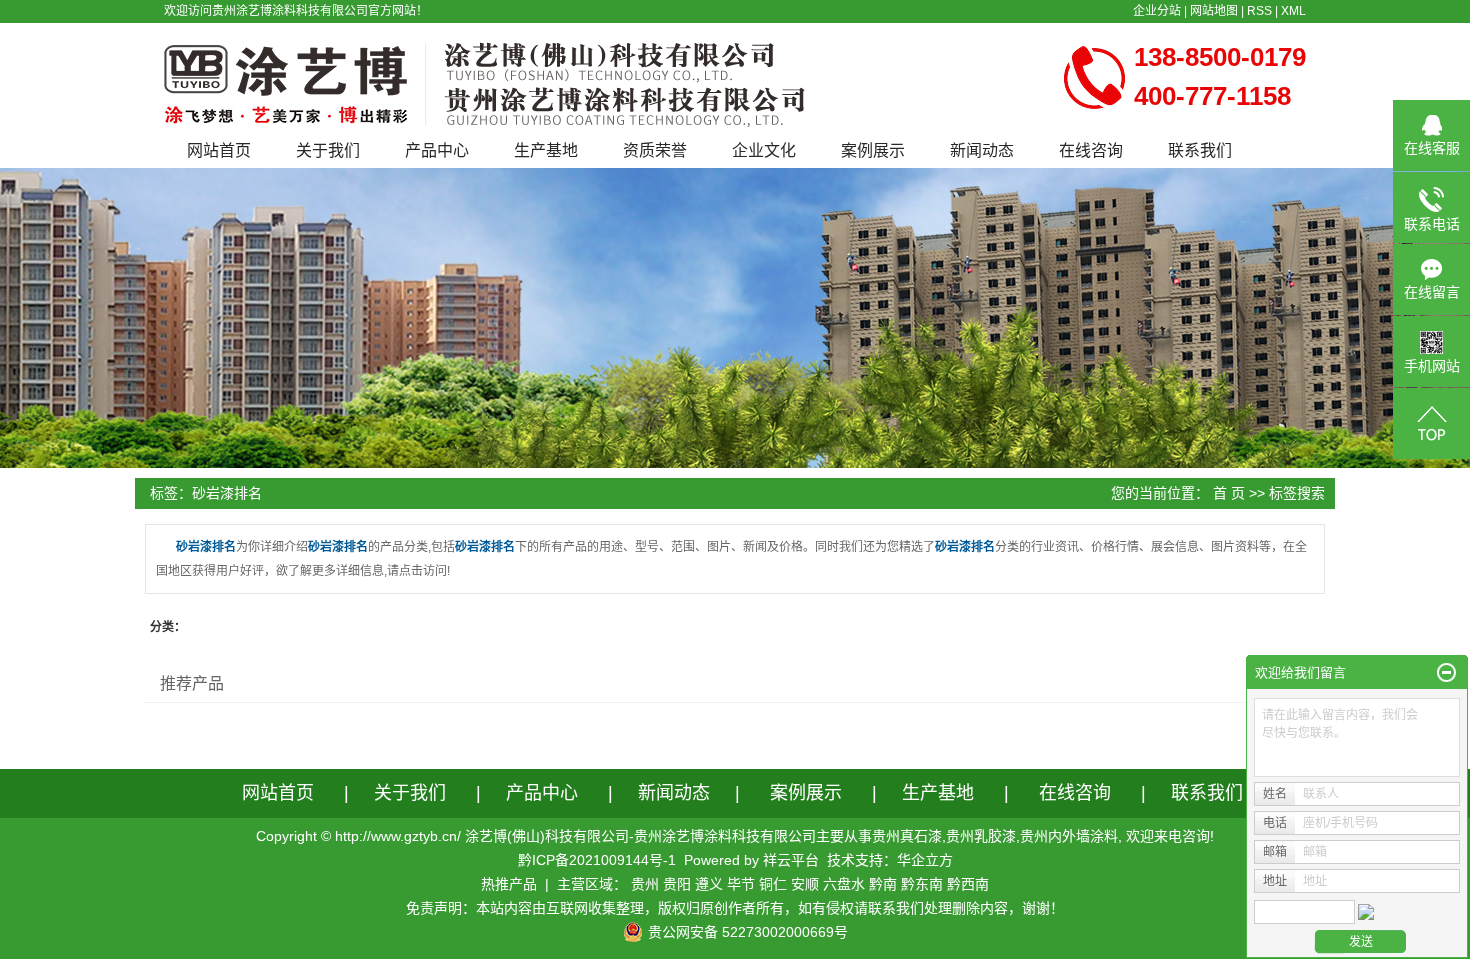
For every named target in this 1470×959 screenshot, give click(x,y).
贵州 (645, 884)
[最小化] (1446, 673)
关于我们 (328, 150)
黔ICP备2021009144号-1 (597, 860)
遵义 (709, 884)
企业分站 (1157, 11)
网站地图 (1214, 11)
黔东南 (922, 884)
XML (1293, 11)
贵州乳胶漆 (981, 836)
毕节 (741, 884)
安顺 (805, 884)
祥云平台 (791, 860)
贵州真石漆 (907, 836)
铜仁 (773, 884)
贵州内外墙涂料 (1069, 836)
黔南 (883, 884)
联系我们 (1200, 150)
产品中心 (437, 150)
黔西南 (968, 884)
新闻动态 (982, 150)
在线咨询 (1091, 150)
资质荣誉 (655, 150)
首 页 (1229, 493)
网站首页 (219, 150)
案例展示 (873, 150)
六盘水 (844, 884)
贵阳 (677, 884)
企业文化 (764, 150)
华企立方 (925, 860)
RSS (1259, 11)
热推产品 (509, 884)
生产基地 (546, 150)
